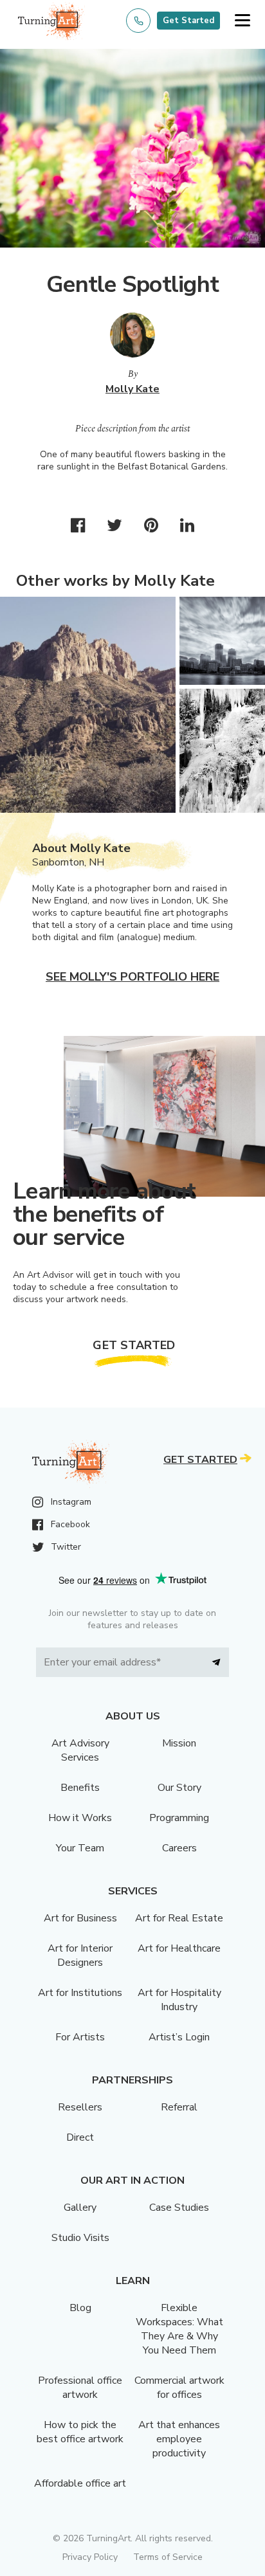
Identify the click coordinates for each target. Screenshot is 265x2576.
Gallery (80, 2208)
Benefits (80, 1788)
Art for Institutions (80, 1993)
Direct (80, 2137)
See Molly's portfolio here (132, 977)
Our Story (179, 1788)
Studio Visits (80, 2238)
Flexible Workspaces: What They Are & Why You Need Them (179, 2329)
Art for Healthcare (179, 1948)
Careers (179, 1848)
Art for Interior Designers (80, 1955)
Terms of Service (168, 2557)
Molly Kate (132, 389)
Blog (80, 2308)
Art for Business (80, 1918)
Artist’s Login (179, 2037)
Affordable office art (80, 2483)
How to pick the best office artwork (80, 2432)
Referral (179, 2107)
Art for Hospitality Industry (179, 2000)
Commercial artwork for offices (179, 2388)
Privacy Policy (90, 2557)
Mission (179, 1743)
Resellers (80, 2107)
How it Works (80, 1818)
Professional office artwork (80, 2388)
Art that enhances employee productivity (179, 2439)
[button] (242, 21)
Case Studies (179, 2208)
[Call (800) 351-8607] (138, 21)
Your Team (80, 1848)
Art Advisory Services (80, 1750)
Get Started (188, 21)
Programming (179, 1818)
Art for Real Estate (179, 1918)
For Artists (80, 2037)
